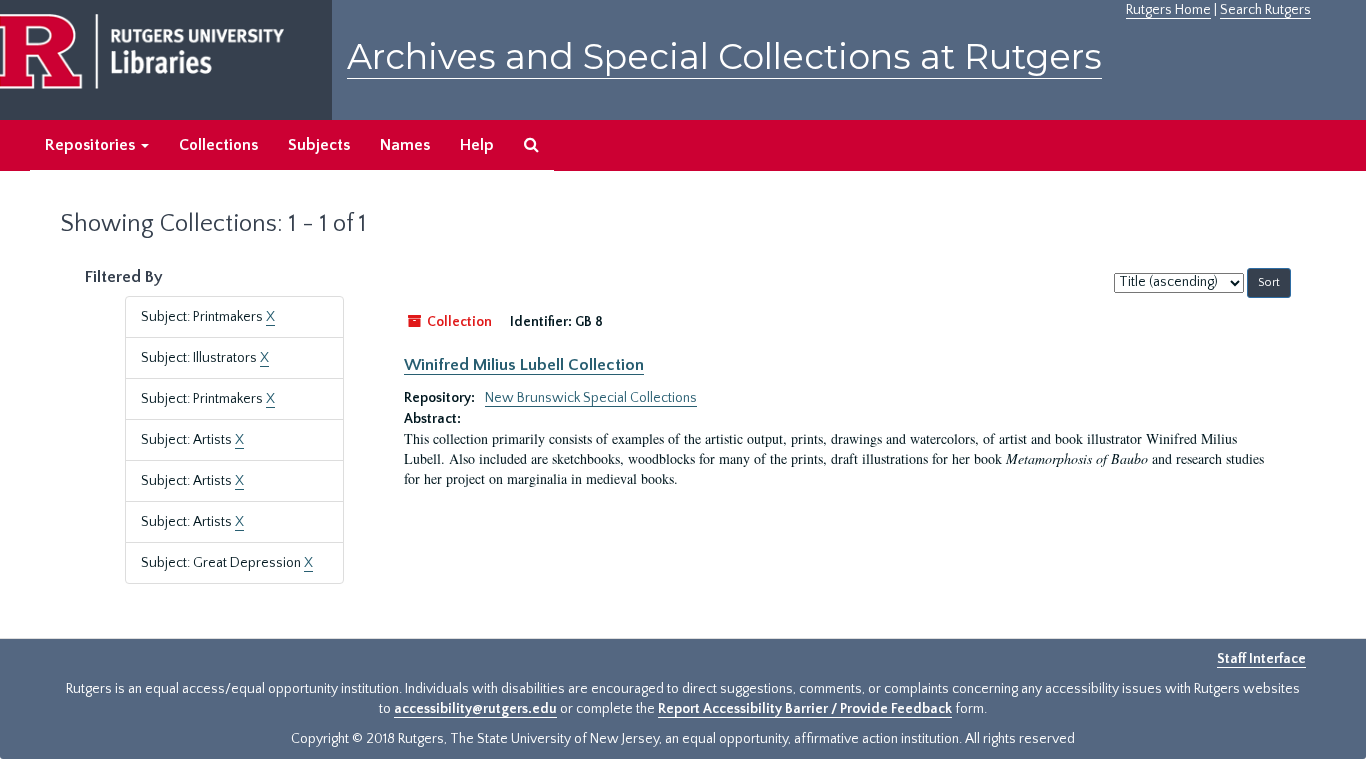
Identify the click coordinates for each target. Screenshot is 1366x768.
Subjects (319, 145)
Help (477, 145)
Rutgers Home (1168, 10)
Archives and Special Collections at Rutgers (724, 56)
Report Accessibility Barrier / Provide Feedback (805, 709)
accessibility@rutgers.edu (475, 709)
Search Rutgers (1265, 10)
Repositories (92, 145)
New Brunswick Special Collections (591, 398)
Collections (218, 145)
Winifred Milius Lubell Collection (524, 365)
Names (405, 145)
